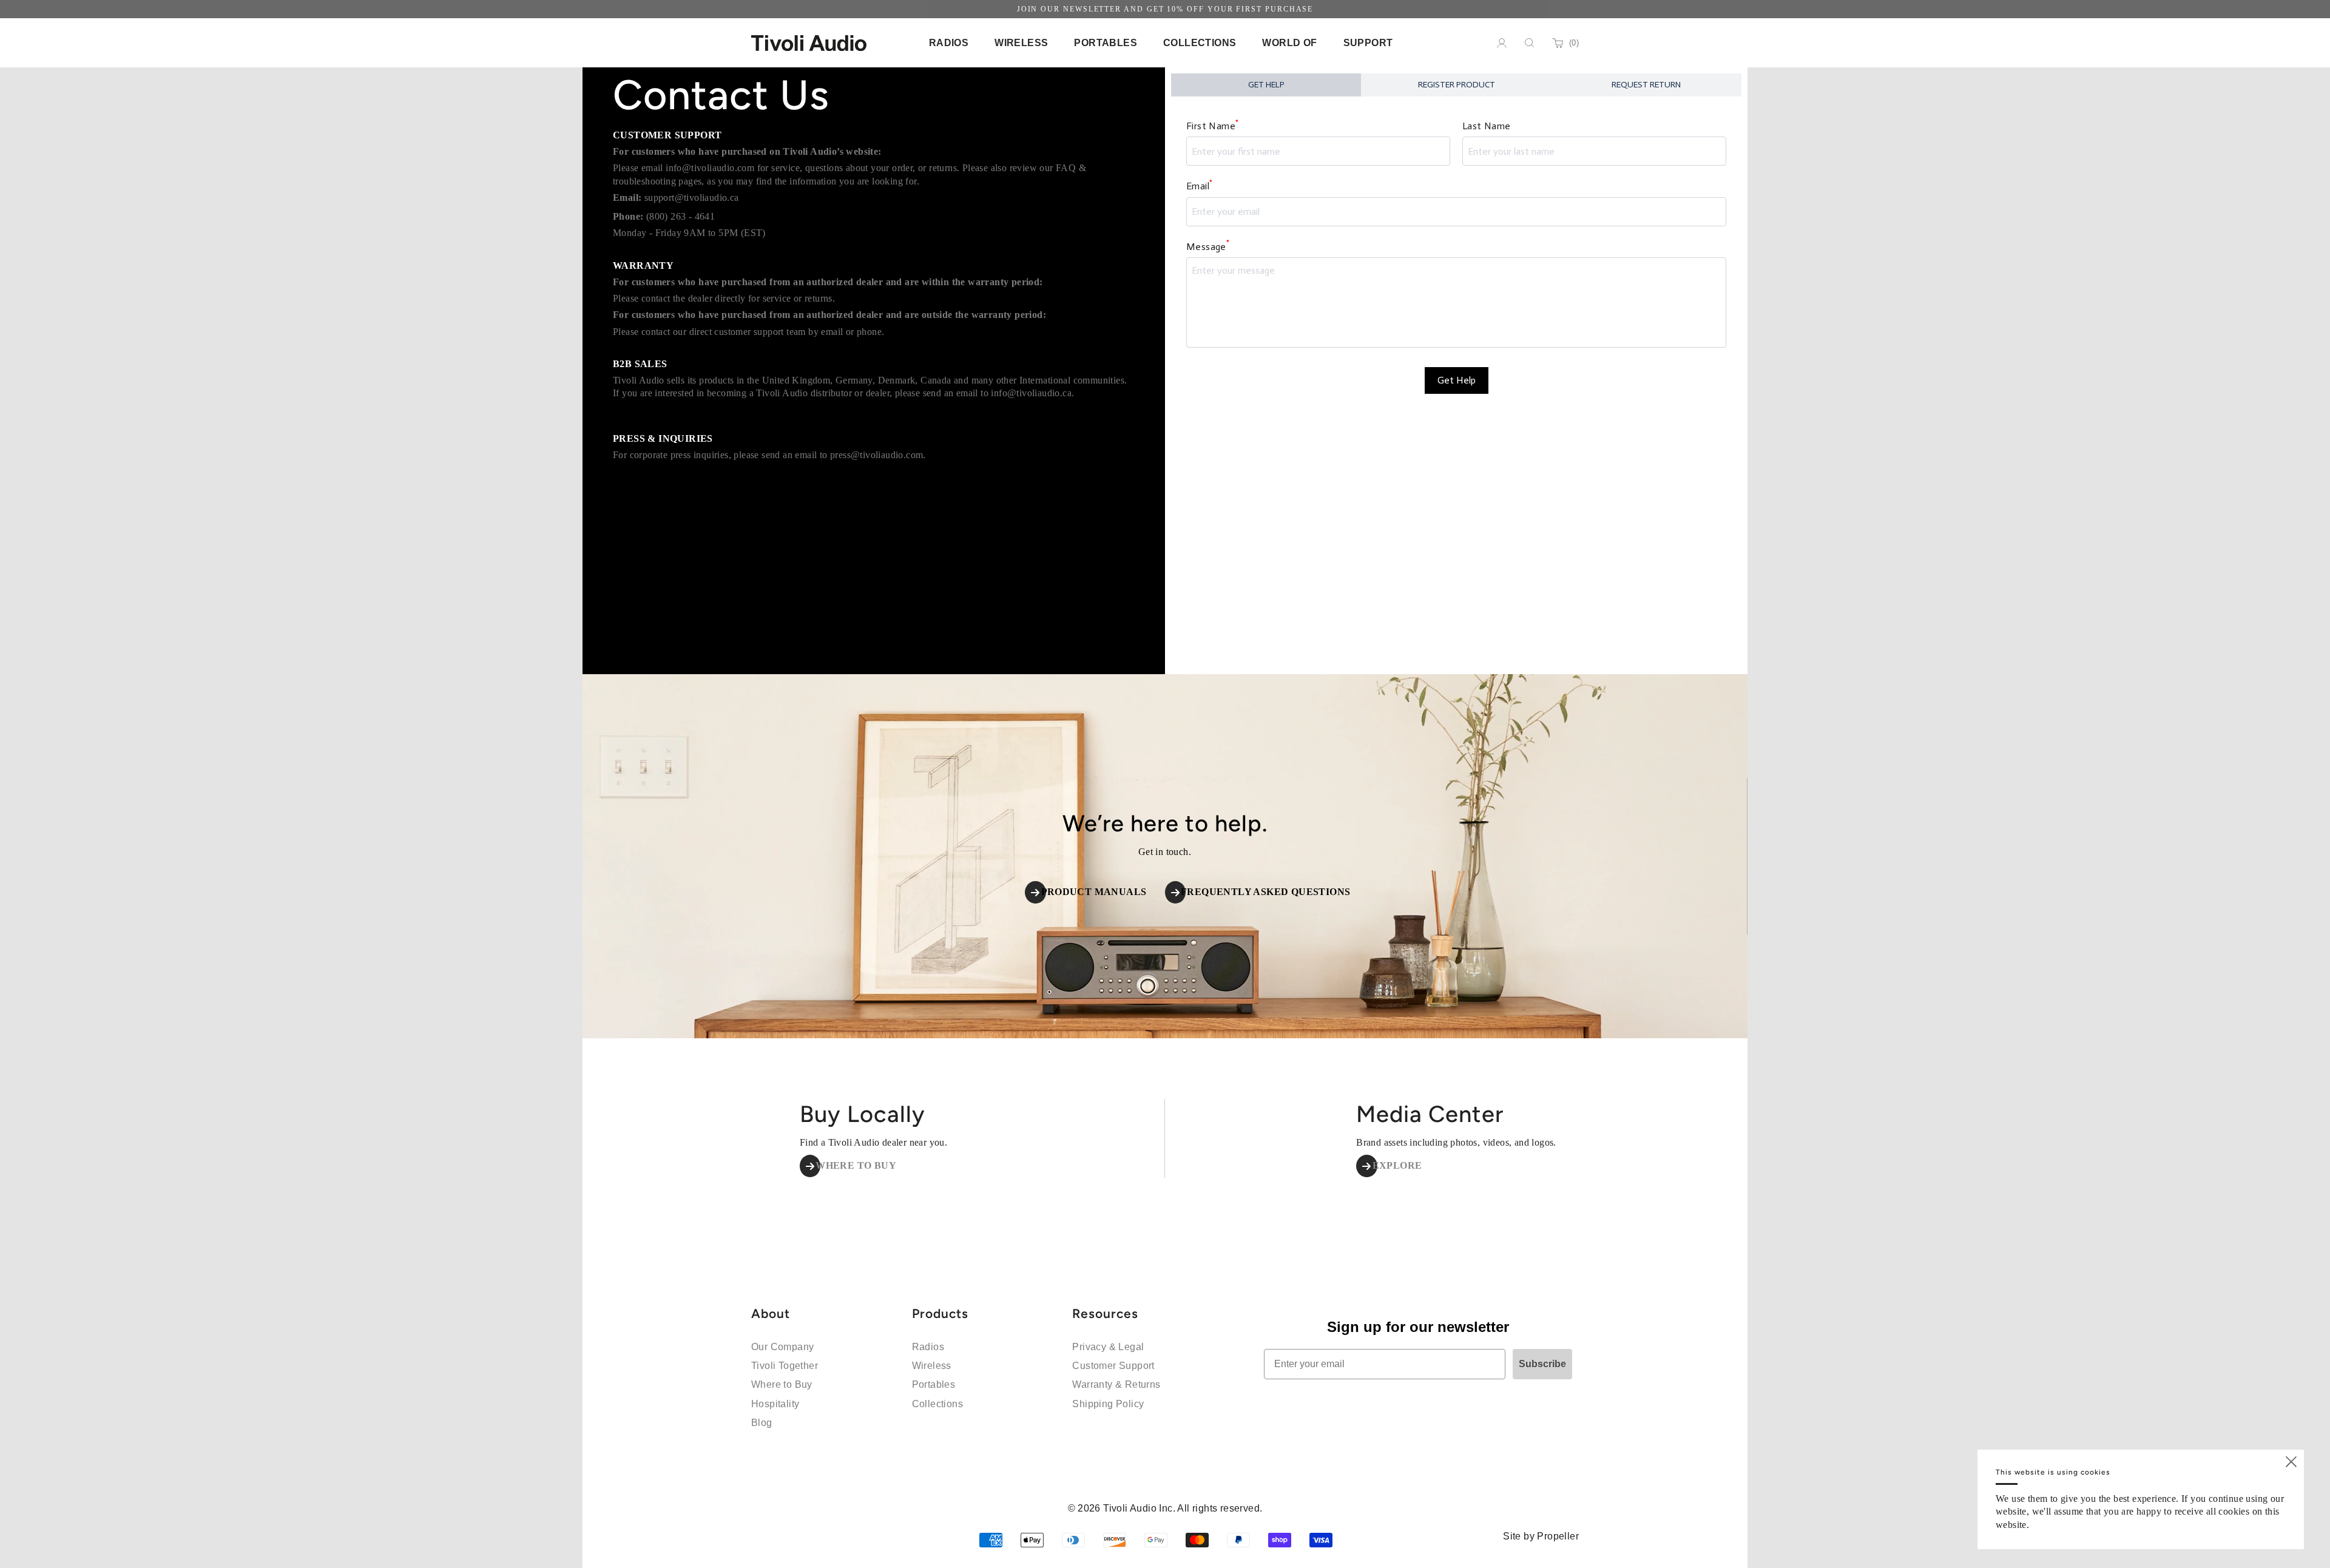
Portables (934, 1384)
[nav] (949, 43)
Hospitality (775, 1404)
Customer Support (1113, 1366)
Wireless (932, 1366)
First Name (1212, 125)
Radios (928, 1347)
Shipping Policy (1108, 1404)
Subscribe (1542, 1364)
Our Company (782, 1347)
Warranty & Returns (1116, 1384)
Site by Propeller (1541, 1536)
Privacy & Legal (1108, 1347)
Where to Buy (782, 1384)
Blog (762, 1423)
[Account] (1502, 43)
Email (1199, 185)
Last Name (1487, 126)
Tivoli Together (785, 1366)
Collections (937, 1404)
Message (1208, 245)
